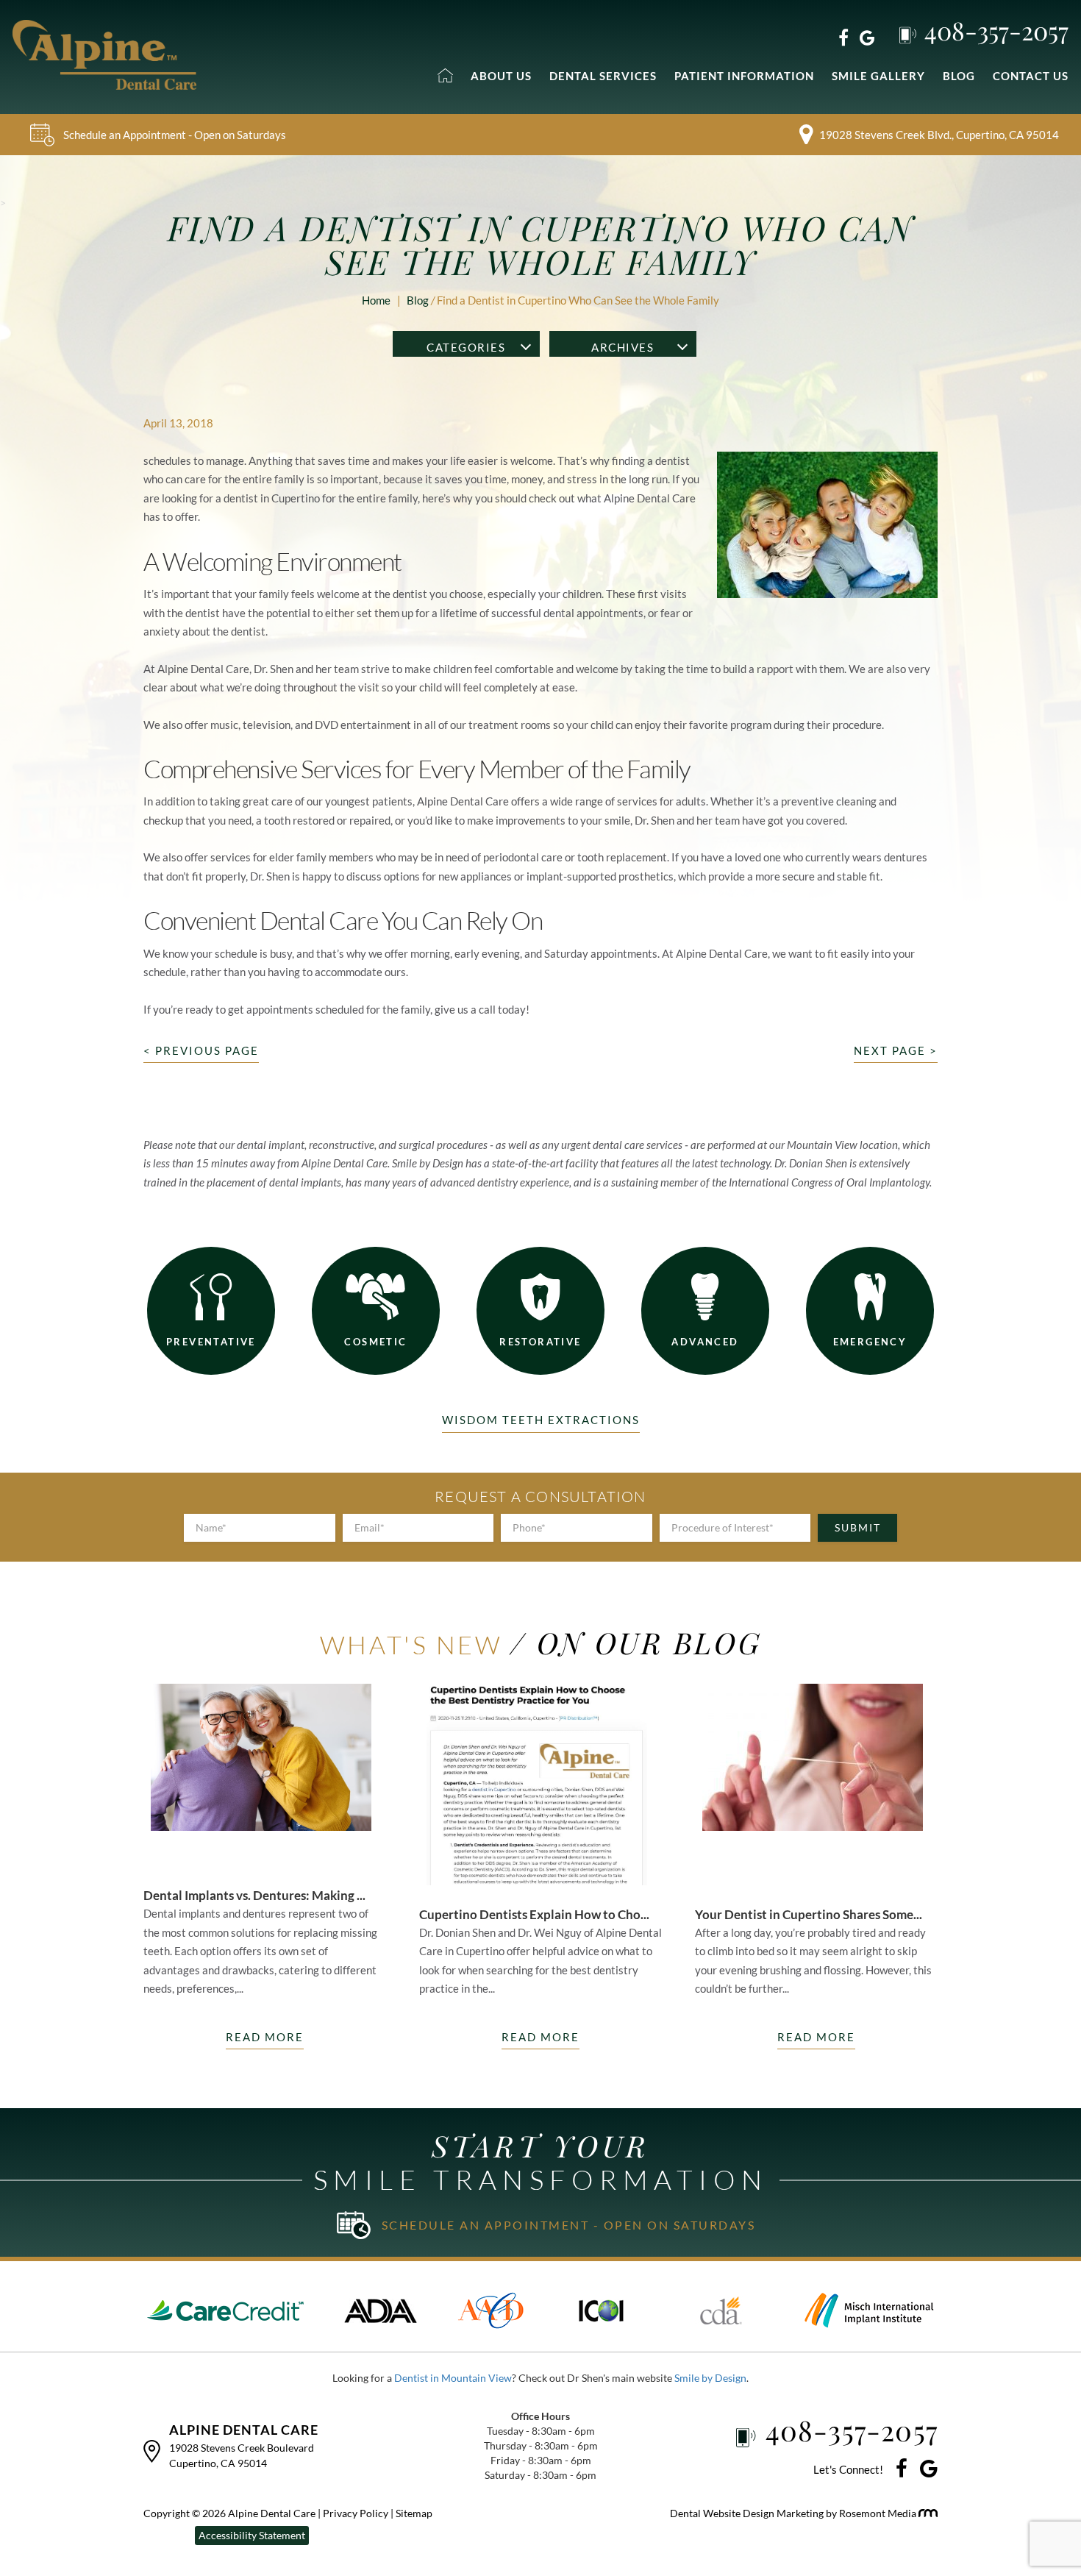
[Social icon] (843, 37)
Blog (959, 76)
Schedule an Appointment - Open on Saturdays (175, 135)
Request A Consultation (540, 1497)
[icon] (902, 2470)
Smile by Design (710, 2378)
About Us (501, 76)
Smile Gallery (878, 76)
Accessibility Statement (252, 2535)
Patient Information (744, 76)
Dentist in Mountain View (453, 2378)
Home (376, 300)
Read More (265, 2037)
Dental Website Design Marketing (748, 2513)
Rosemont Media (879, 2513)
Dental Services (603, 76)
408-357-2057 (996, 30)
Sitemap (414, 2513)
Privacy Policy (357, 2513)
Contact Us (1031, 76)
